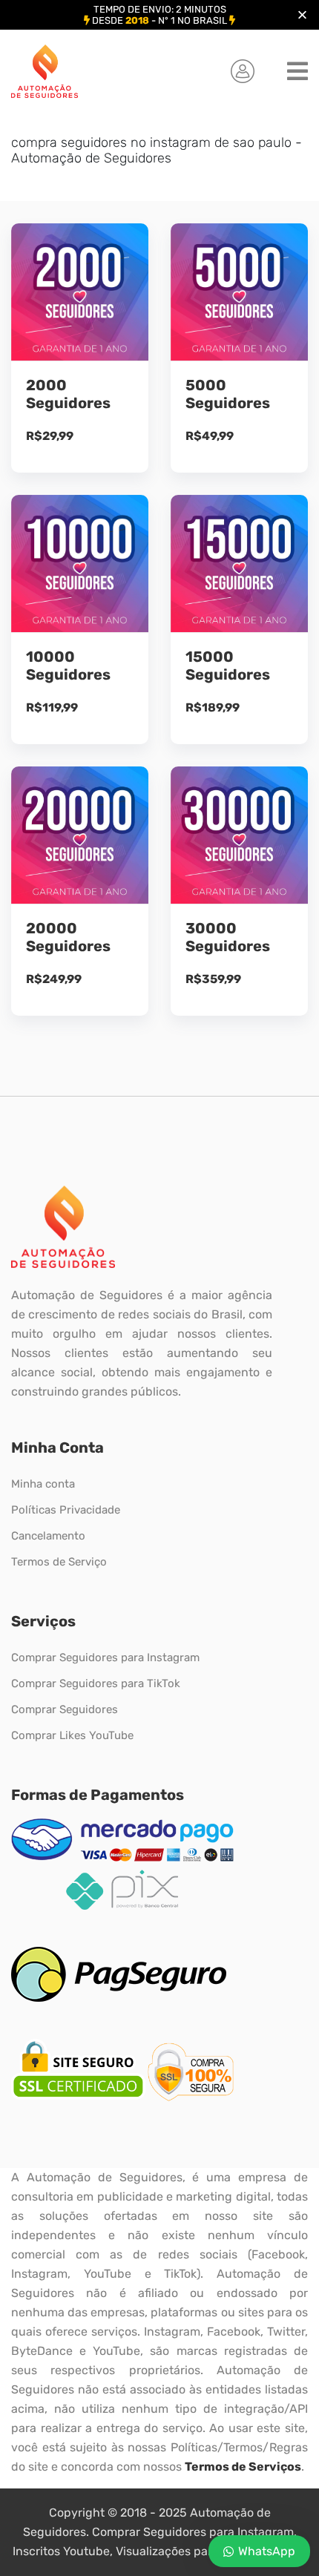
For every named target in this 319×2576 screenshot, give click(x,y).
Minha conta (43, 1484)
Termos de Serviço (59, 1562)
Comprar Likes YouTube (72, 1735)
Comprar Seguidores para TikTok (96, 1683)
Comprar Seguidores (65, 1709)
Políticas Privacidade (66, 1510)
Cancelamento (48, 1536)
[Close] (302, 15)
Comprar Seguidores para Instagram (105, 1657)
